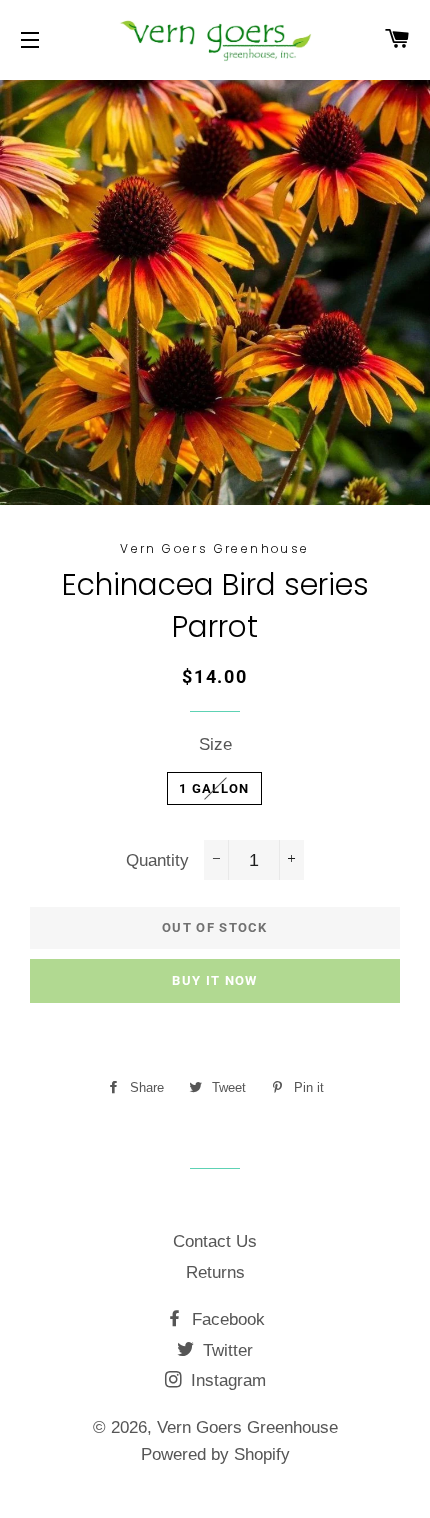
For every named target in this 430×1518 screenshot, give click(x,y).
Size (215, 744)
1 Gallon (214, 788)
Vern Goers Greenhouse (247, 1427)
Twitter (225, 1350)
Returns (215, 1272)
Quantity (157, 860)
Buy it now (214, 980)
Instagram (226, 1380)
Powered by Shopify (215, 1454)
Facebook (226, 1319)
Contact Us (215, 1241)
